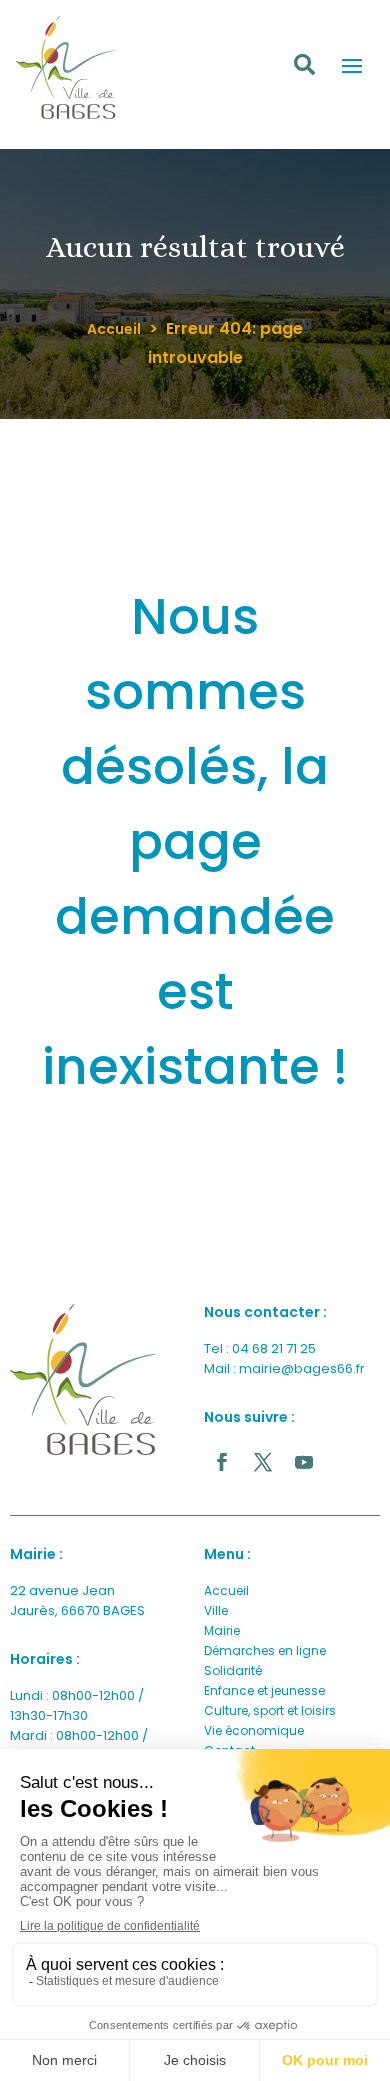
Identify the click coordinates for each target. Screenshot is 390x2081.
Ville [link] (216, 1610)
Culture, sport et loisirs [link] (270, 1710)
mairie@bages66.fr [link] (302, 1368)
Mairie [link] (222, 1630)
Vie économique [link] (254, 1730)
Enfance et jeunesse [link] (264, 1690)
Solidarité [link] (233, 1670)
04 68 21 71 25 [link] (274, 1348)
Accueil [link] (114, 329)
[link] (83, 1379)
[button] (352, 65)
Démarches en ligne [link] (265, 1650)
